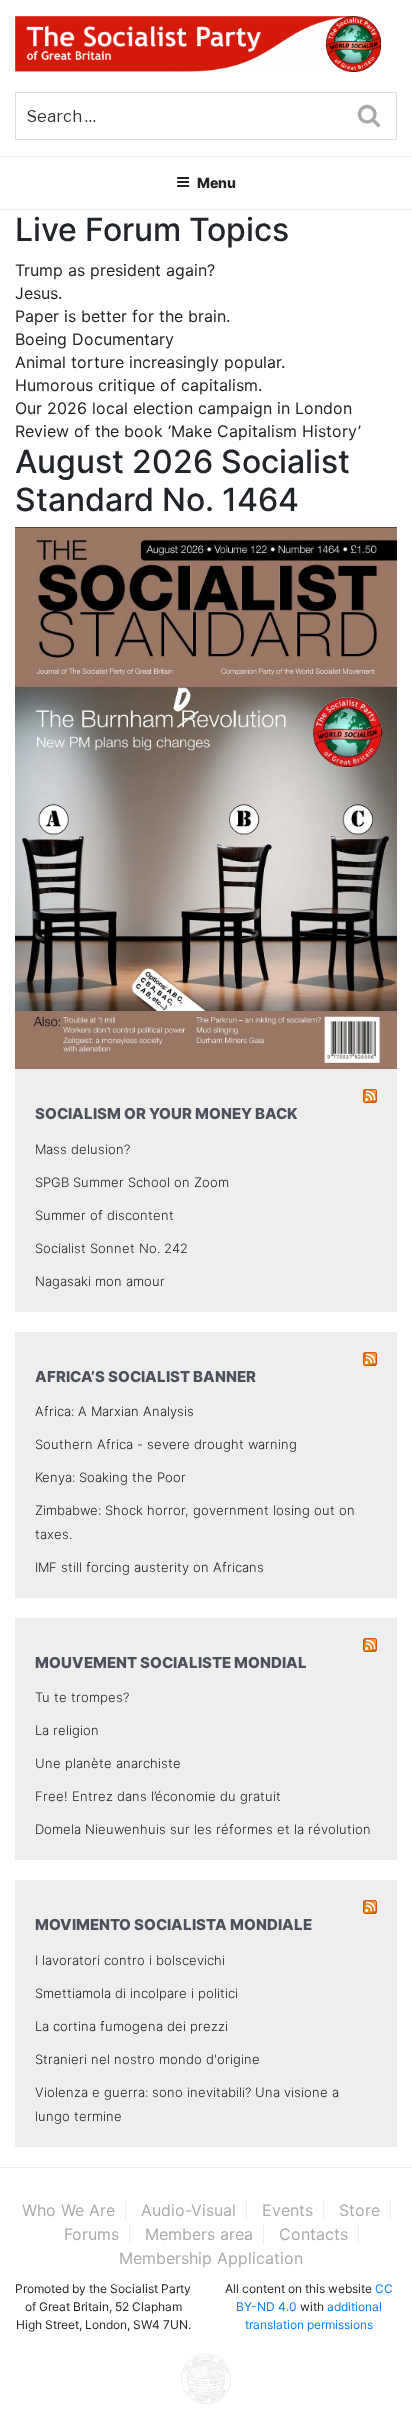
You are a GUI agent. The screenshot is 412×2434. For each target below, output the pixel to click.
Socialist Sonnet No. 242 (111, 1248)
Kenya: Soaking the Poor (110, 1477)
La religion (67, 1730)
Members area (199, 2234)
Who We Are (68, 2210)
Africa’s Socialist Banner (145, 1376)
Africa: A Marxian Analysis (114, 1411)
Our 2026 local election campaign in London (183, 408)
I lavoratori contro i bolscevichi (130, 1960)
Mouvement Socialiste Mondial (171, 1662)
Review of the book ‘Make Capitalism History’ (188, 431)
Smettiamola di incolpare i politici (136, 1993)
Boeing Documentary (94, 339)
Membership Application (211, 2258)
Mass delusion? (82, 1149)
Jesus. (38, 293)
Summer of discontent (104, 1215)
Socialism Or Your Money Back (166, 1113)
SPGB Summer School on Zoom (132, 1182)
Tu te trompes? (82, 1697)
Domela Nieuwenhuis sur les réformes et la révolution (203, 1829)
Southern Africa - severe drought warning (166, 1444)
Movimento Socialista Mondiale (173, 1924)
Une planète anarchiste (108, 1763)
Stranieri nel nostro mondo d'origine (147, 2059)
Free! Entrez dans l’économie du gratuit (158, 1796)
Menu (216, 182)
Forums (91, 2234)
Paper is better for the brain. (122, 316)
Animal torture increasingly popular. (150, 362)
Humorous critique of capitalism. (138, 385)
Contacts (313, 2234)
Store (359, 2210)
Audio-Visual (188, 2210)
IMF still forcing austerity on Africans (149, 1567)
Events (287, 2210)
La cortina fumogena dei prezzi (131, 2026)
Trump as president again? (115, 270)
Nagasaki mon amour (100, 1281)
